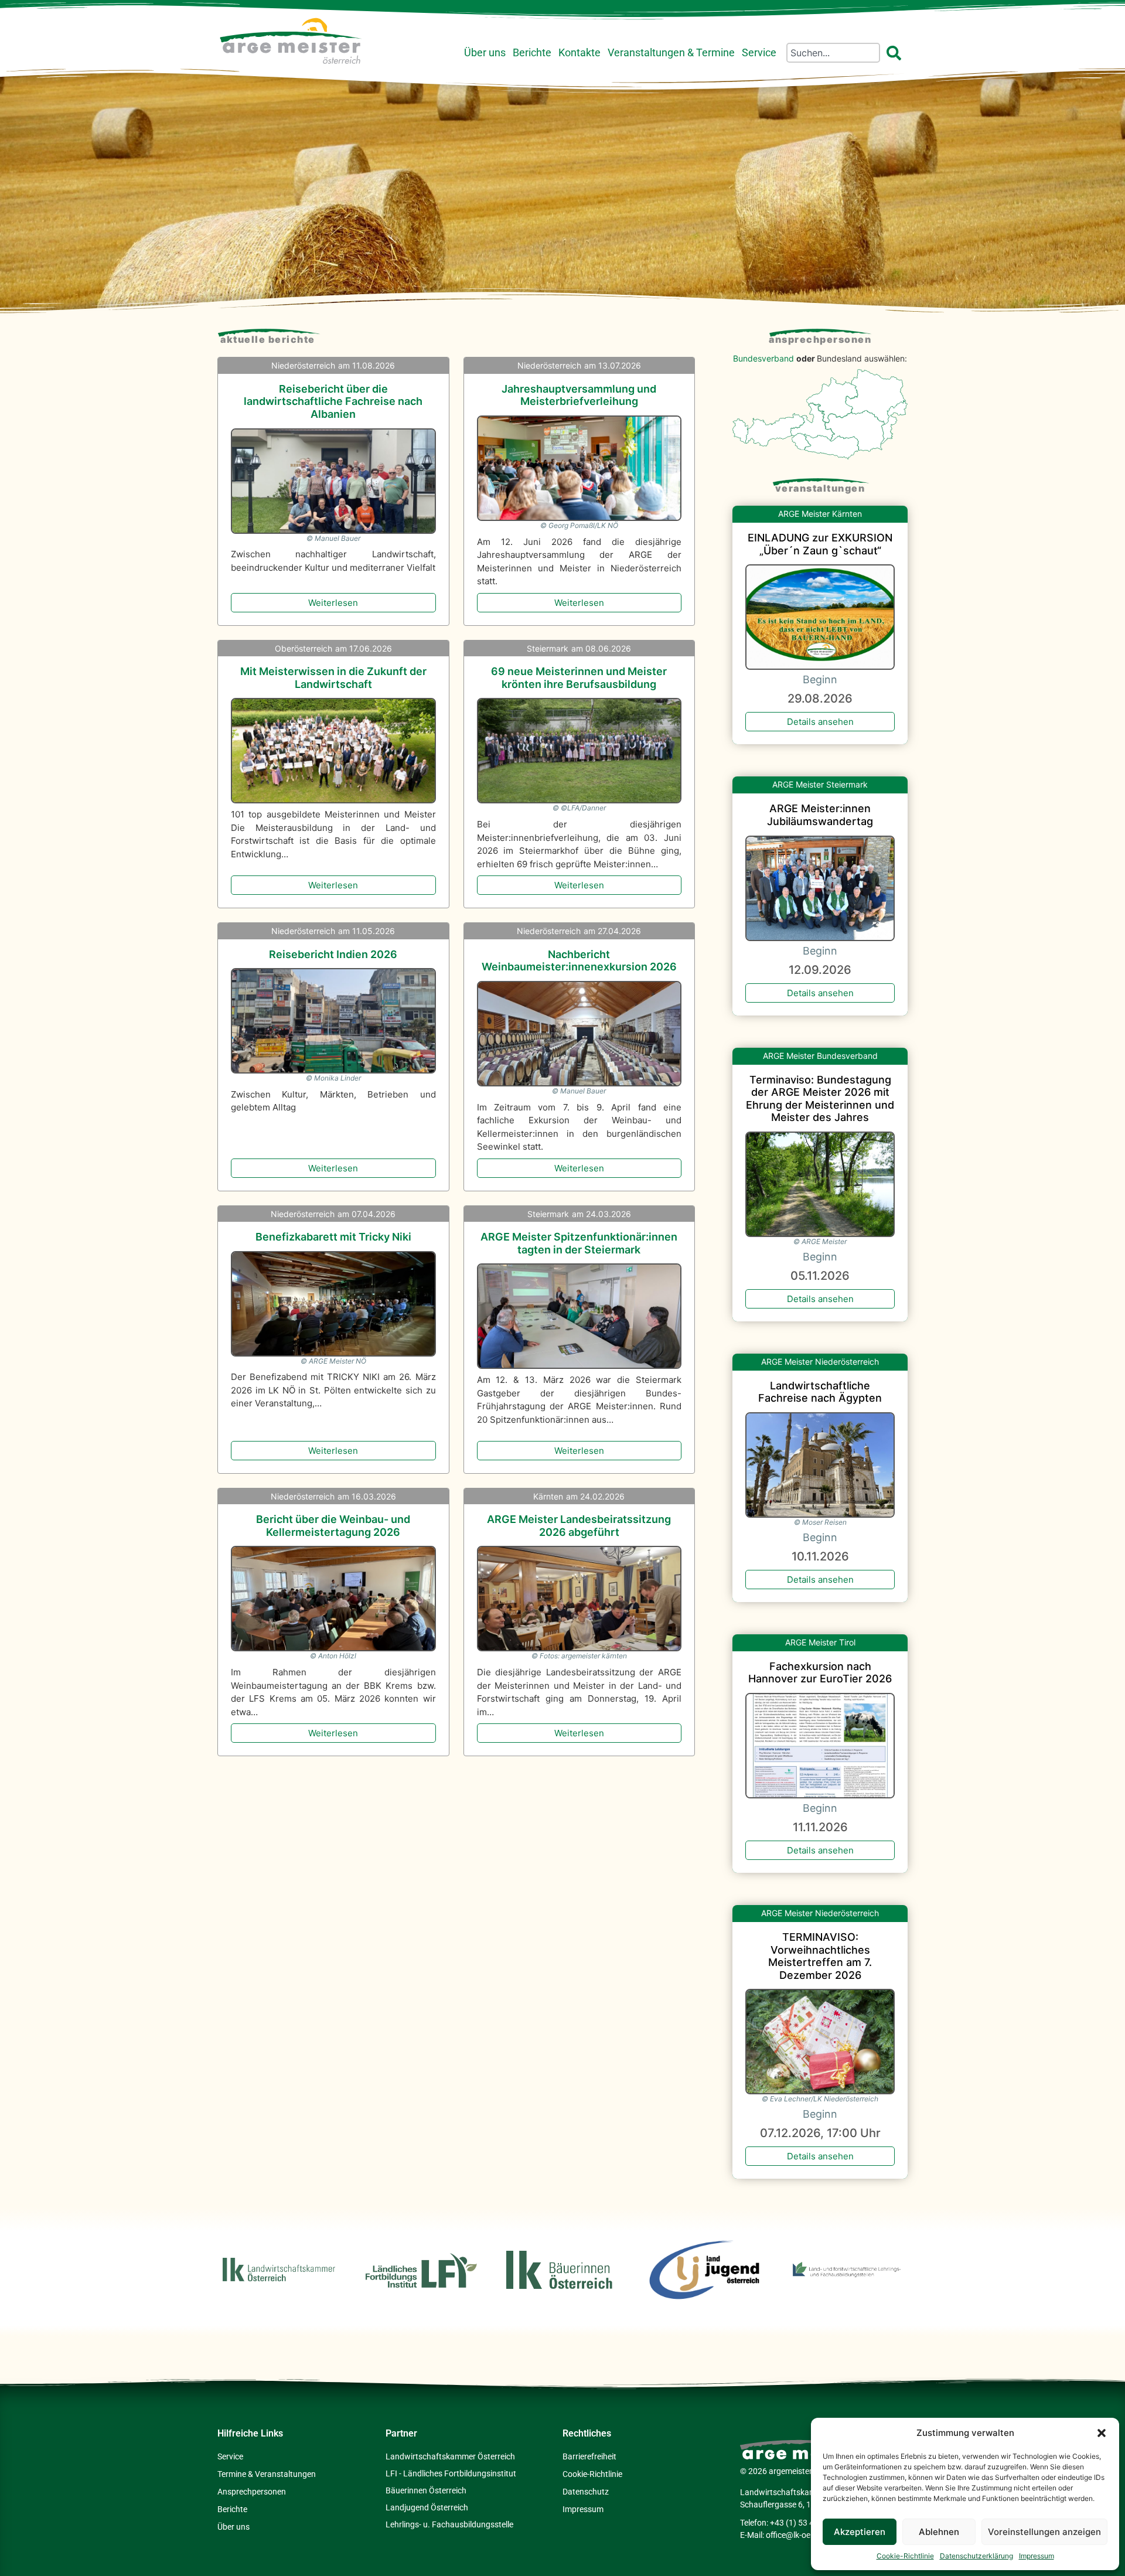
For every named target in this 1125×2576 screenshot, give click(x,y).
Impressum (1037, 2556)
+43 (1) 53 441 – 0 (803, 2523)
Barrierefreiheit (589, 2456)
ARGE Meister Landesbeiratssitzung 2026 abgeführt (579, 1526)
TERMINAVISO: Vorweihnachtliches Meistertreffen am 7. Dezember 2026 (820, 1956)
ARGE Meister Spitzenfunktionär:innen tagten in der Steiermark (579, 1243)
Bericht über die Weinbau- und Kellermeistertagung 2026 (333, 1526)
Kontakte (579, 53)
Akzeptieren (860, 2532)
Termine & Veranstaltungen (267, 2474)
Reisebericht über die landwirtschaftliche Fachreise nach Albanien (333, 401)
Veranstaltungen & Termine (671, 53)
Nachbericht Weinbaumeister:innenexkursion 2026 (579, 961)
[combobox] (833, 53)
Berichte (532, 53)
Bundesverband (763, 358)
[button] (1102, 2433)
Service (759, 53)
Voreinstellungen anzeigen (1044, 2532)
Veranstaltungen (820, 488)
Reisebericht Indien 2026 (333, 954)
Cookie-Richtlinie (905, 2556)
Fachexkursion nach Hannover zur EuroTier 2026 (820, 1673)
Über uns (485, 53)
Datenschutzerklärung (976, 2556)
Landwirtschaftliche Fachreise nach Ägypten (820, 1392)
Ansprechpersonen (820, 339)
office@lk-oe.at (793, 2535)
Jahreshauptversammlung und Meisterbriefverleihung (579, 395)
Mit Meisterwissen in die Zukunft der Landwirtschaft (333, 678)
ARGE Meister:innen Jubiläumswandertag (820, 815)
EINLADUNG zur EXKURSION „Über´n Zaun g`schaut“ (820, 544)
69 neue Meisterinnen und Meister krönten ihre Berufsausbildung (579, 678)
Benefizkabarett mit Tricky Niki (333, 1237)
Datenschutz (586, 2492)
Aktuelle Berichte (268, 339)
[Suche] (896, 53)
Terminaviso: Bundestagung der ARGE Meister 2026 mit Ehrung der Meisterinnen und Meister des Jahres (820, 1099)
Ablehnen (939, 2532)
